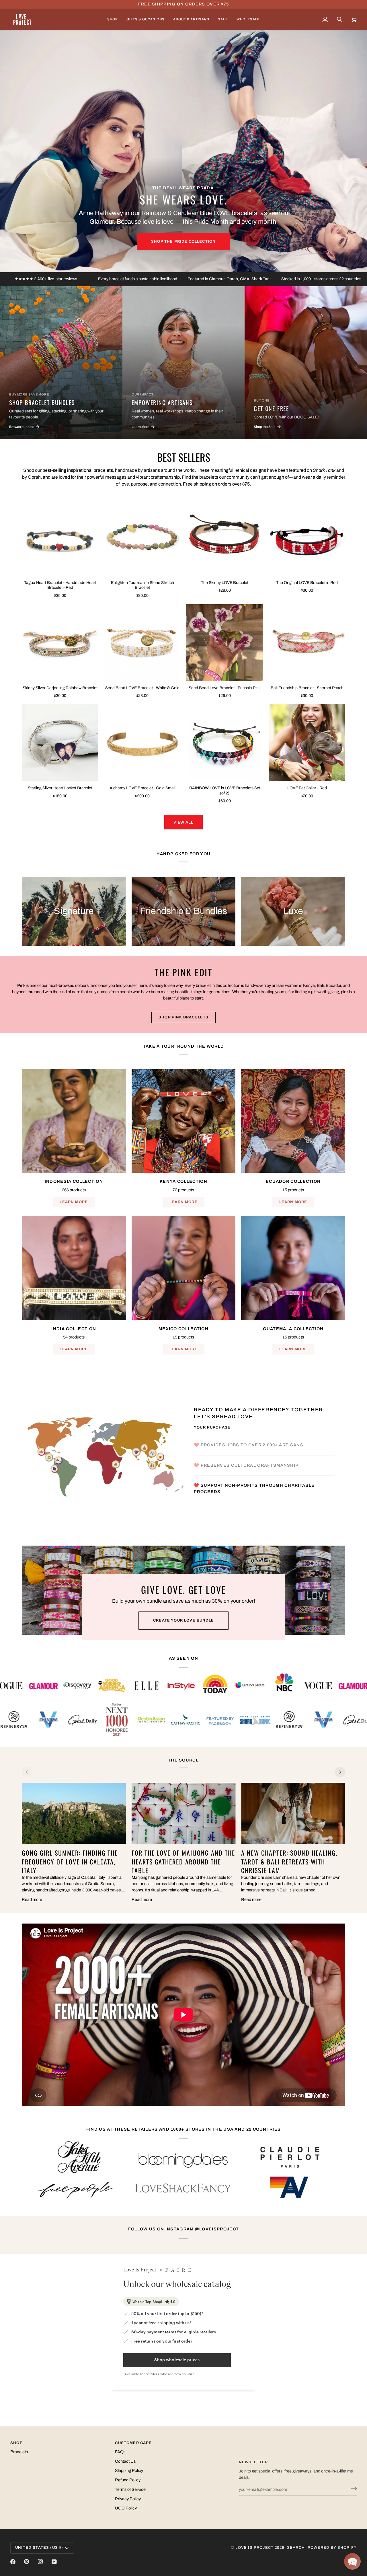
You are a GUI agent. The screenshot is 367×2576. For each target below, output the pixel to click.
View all (183, 822)
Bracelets (19, 2452)
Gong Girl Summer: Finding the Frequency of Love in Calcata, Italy (70, 1861)
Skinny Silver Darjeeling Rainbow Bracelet (60, 688)
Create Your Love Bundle (183, 1620)
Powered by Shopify (332, 2548)
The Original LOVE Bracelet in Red (307, 583)
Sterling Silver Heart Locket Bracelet (60, 788)
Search (296, 2548)
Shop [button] (16, 2443)
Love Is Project (254, 2548)
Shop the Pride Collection (183, 241)
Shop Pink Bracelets (183, 1017)
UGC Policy (126, 2508)
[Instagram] (40, 2562)
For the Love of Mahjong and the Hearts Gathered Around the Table (183, 1861)
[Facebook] (13, 2562)
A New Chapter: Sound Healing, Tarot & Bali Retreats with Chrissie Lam (289, 1861)
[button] (113, 19)
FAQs (120, 2452)
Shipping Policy (129, 2470)
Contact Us (125, 2461)
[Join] (352, 2489)
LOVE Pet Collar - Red (307, 788)
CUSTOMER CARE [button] (133, 2443)
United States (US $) (39, 2548)
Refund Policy (128, 2480)
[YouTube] (54, 2562)
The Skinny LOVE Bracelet (225, 583)
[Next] (340, 1772)
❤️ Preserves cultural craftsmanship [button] (247, 1460)
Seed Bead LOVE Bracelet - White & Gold (142, 688)
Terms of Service (130, 2489)
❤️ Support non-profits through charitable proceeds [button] (254, 1494)
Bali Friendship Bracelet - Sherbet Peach (307, 688)
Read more (32, 1899)
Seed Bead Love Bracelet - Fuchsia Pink (225, 688)
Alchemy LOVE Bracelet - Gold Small (142, 788)
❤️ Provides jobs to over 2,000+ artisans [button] (249, 1440)
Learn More (74, 1202)
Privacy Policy (128, 2499)
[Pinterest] (27, 2562)
